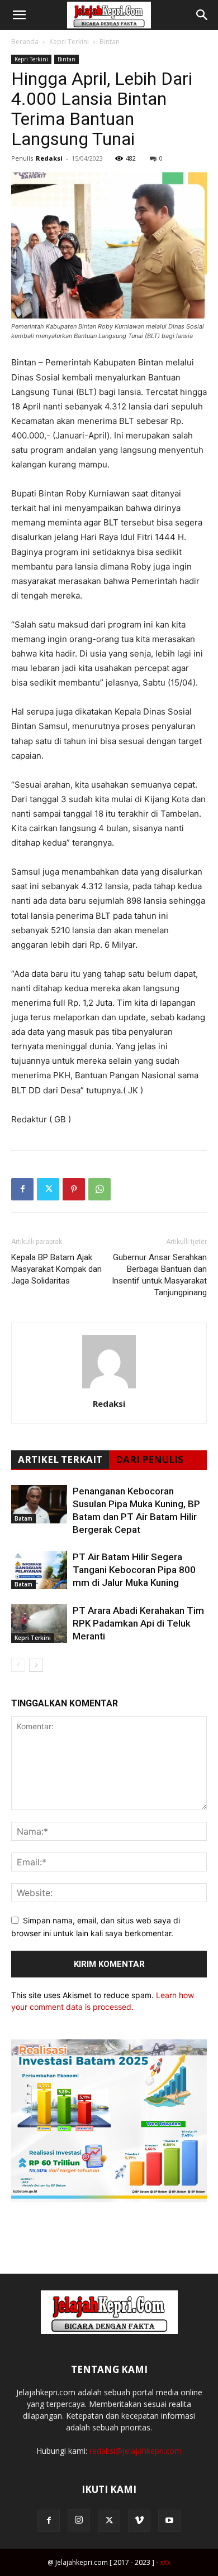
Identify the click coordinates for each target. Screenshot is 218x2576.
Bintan (110, 42)
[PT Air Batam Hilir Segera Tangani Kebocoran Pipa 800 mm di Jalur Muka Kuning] (39, 1570)
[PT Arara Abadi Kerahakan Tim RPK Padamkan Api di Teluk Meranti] (39, 1624)
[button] (19, 15)
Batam (23, 1518)
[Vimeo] (139, 2521)
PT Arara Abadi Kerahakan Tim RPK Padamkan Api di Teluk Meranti (138, 1623)
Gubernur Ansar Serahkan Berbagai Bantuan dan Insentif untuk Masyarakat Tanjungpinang (159, 1275)
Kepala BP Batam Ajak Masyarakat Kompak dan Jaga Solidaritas (56, 1269)
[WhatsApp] (99, 1189)
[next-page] (36, 1665)
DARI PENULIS (150, 1460)
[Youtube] (169, 2521)
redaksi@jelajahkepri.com (136, 2451)
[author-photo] (109, 1388)
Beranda (25, 42)
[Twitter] (48, 1189)
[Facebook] (22, 1189)
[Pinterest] (74, 1189)
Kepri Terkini (69, 42)
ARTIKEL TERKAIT (60, 1460)
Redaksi (49, 158)
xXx (165, 2562)
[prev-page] (18, 1665)
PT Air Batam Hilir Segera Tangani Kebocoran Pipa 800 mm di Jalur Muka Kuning (134, 1570)
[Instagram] (79, 2520)
